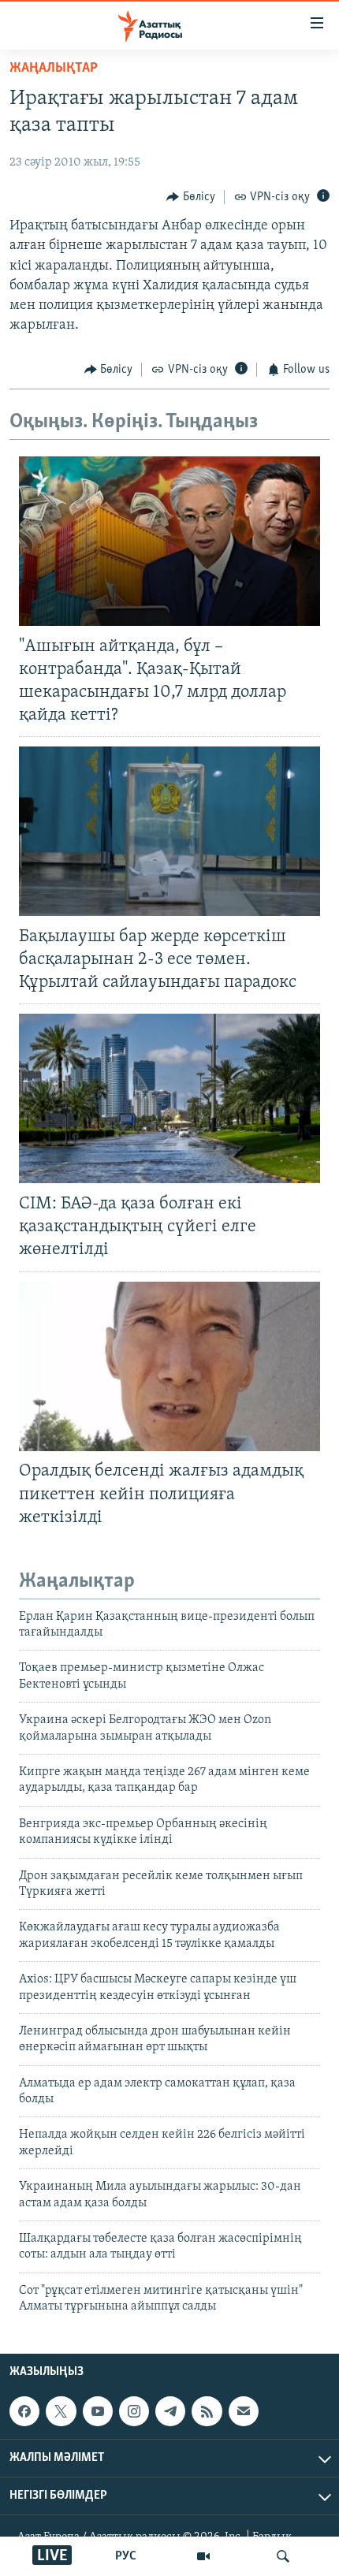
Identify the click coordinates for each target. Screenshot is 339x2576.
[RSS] (207, 2411)
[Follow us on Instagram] (134, 2411)
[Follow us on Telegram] (170, 2411)
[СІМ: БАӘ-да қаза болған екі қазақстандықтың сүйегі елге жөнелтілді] (169, 1098)
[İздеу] (283, 2556)
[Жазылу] (244, 2411)
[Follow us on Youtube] (98, 2411)
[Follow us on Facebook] (24, 2411)
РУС (126, 2556)
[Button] (191, 197)
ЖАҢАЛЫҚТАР (54, 69)
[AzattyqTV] (203, 2556)
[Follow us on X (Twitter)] (61, 2411)
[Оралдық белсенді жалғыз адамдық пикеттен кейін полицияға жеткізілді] (169, 1366)
